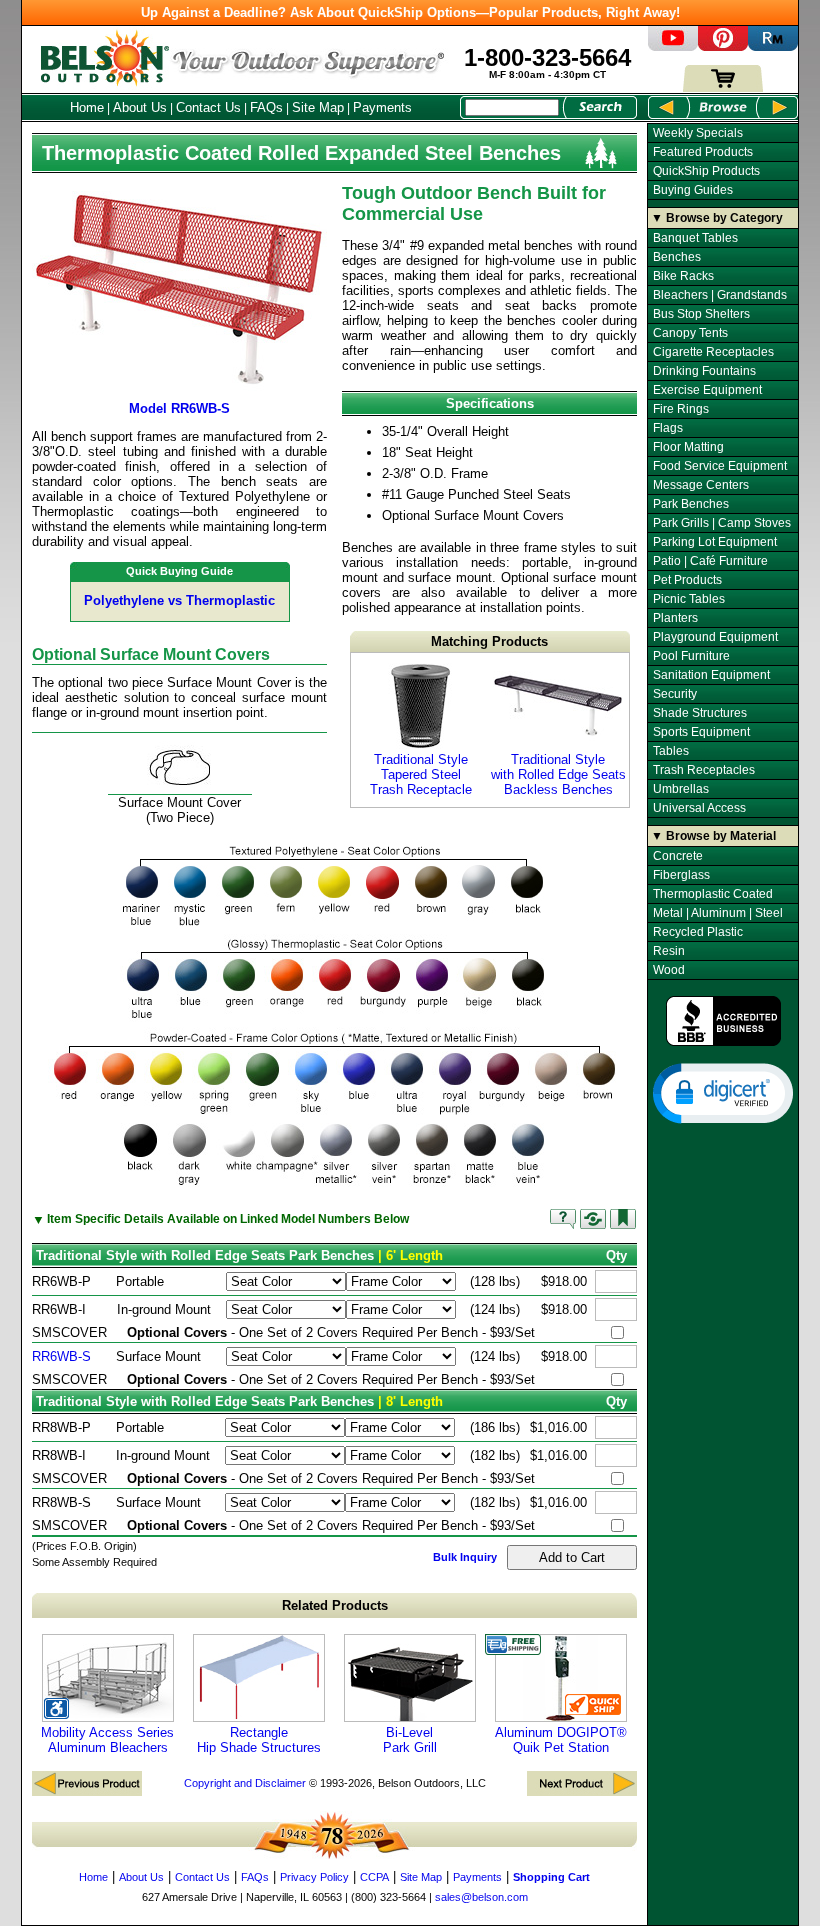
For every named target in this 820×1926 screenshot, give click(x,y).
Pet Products (687, 580)
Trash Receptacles (704, 770)
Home (87, 107)
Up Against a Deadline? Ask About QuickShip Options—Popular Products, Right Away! (410, 12)
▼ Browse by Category (717, 218)
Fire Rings (681, 409)
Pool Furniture (691, 656)
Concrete (678, 856)
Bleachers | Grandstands (720, 295)
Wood (669, 970)
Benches (677, 257)
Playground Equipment (715, 637)
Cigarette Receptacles (713, 352)
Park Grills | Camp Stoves (722, 523)
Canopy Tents (690, 333)
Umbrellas (681, 789)
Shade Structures (700, 713)
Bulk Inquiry (465, 1557)
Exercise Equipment (707, 390)
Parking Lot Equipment (715, 542)
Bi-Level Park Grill (410, 1740)
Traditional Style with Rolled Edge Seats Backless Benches (558, 774)
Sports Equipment (701, 732)
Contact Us (208, 107)
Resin (669, 951)
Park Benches (691, 504)
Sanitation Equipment (711, 675)
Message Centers (701, 485)
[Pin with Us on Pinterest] (723, 46)
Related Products (335, 1605)
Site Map (318, 107)
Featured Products (703, 152)
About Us (140, 107)
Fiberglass (681, 875)
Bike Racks (683, 276)
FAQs (266, 107)
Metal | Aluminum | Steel (718, 913)
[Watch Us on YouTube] (673, 46)
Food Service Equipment (720, 466)
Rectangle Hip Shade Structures (259, 1740)
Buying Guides (693, 190)
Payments (382, 107)
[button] (723, 1092)
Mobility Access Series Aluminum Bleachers (107, 1740)
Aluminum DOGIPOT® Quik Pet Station (561, 1740)
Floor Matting (688, 447)
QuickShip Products (706, 171)
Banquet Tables (695, 238)
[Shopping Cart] (723, 87)
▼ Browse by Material (713, 836)
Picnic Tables (689, 599)
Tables (671, 751)
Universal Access (699, 808)
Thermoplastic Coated (713, 894)
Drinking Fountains (704, 371)
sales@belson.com (481, 1897)
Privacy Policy (314, 1877)
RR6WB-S (61, 1356)
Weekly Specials (698, 133)
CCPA (374, 1877)
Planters (675, 618)
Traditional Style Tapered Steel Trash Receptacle (421, 774)
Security (675, 694)
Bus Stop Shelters (701, 314)
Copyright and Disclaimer (245, 1783)
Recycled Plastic (698, 932)
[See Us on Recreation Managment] (773, 46)
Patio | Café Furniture (710, 561)
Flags (668, 428)
